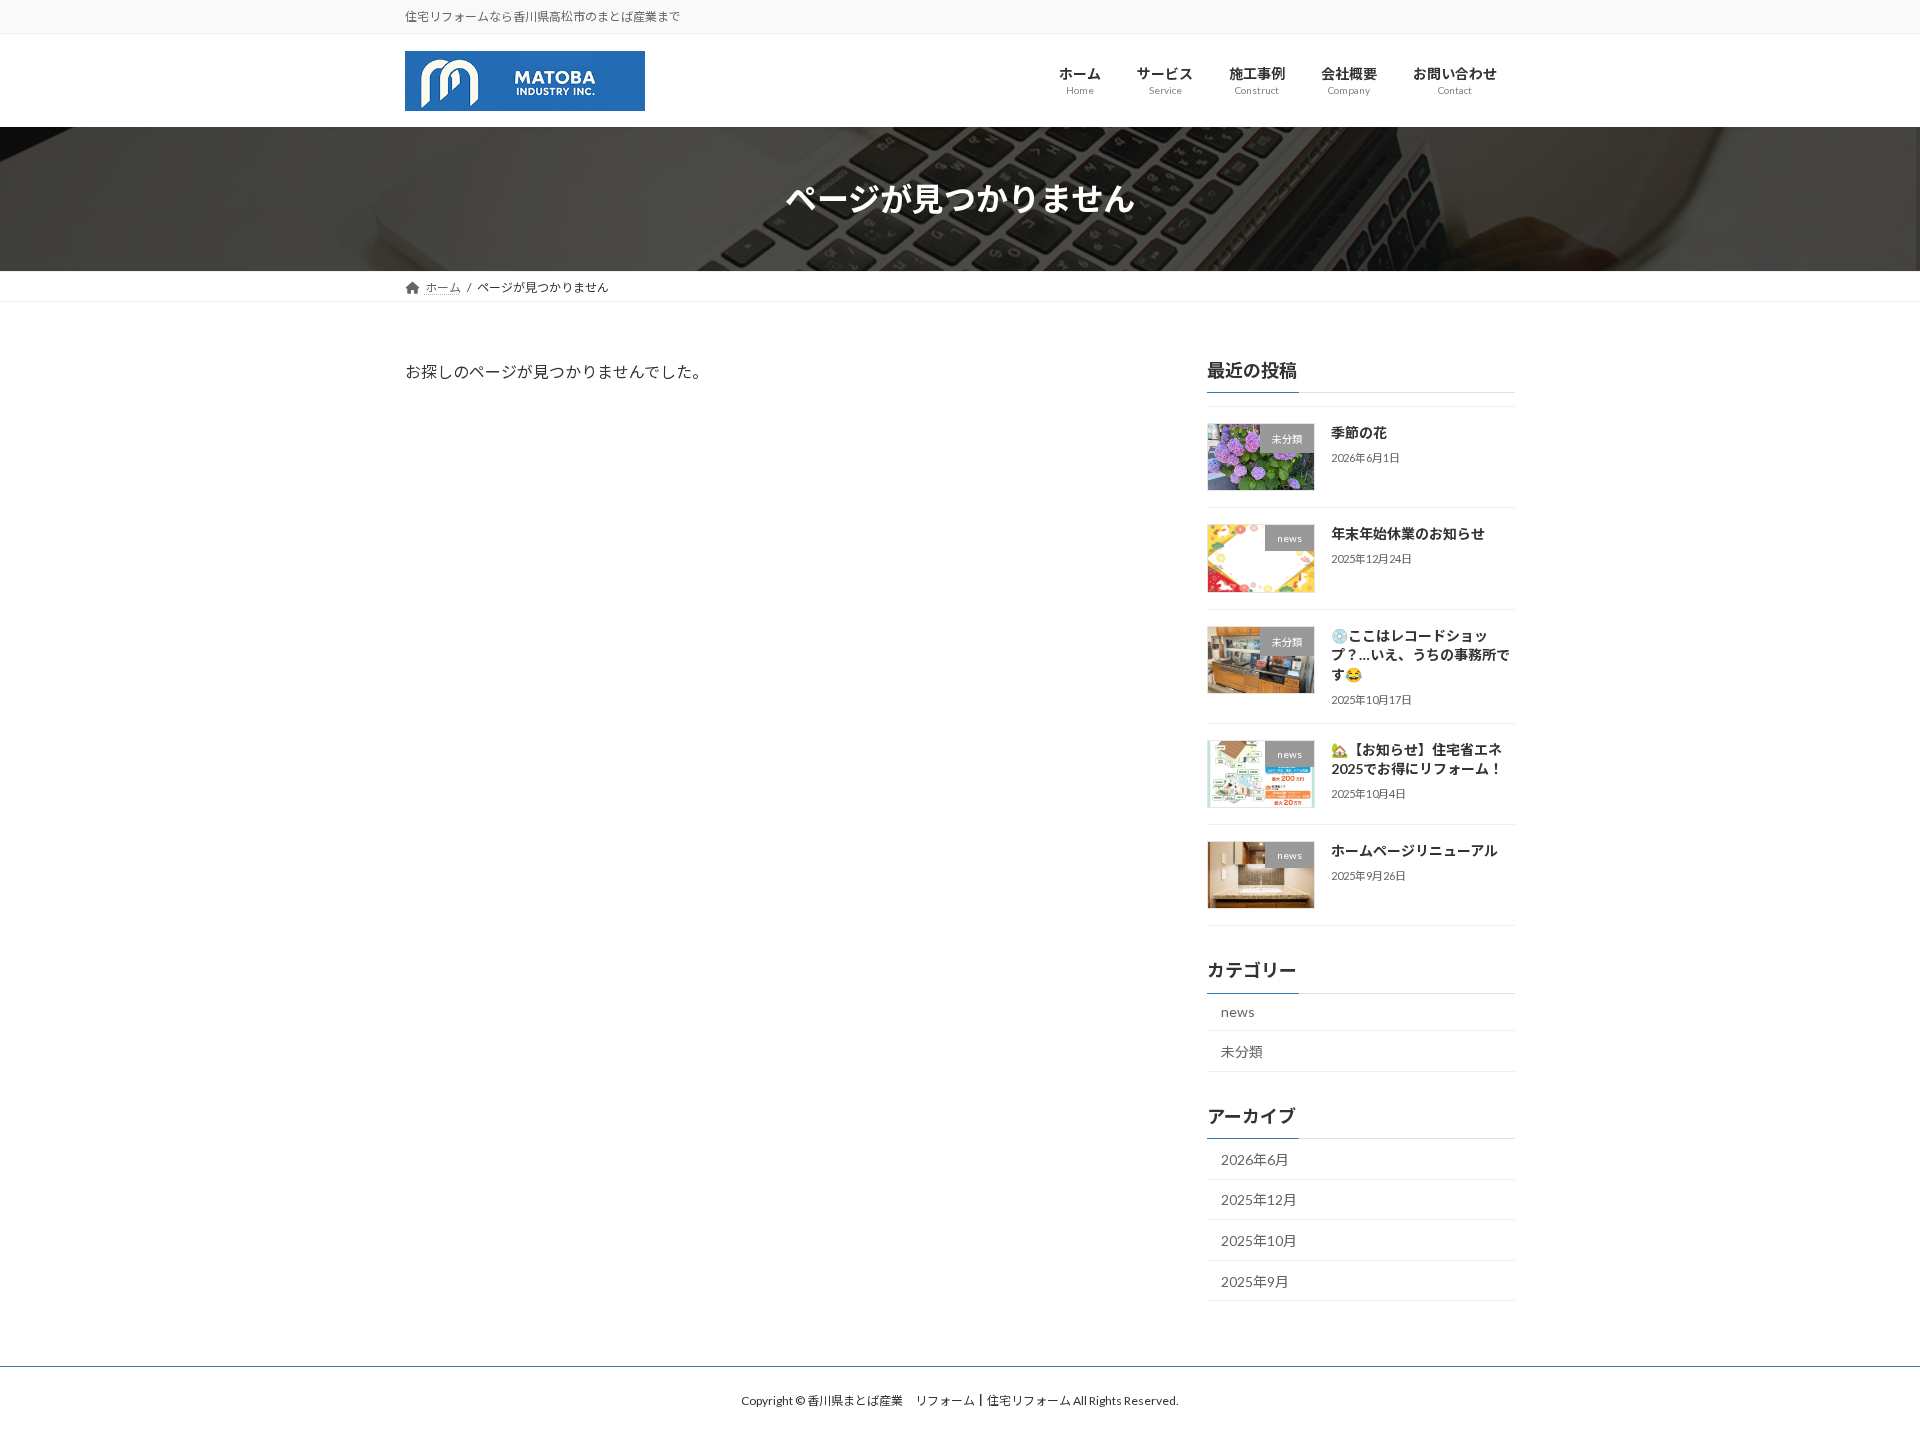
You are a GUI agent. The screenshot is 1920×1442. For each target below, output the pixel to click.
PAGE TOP (1858, 1380)
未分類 (1242, 1051)
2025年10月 (1259, 1240)
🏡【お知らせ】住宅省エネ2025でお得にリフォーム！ (1417, 759)
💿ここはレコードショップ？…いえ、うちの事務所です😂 (1420, 655)
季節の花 (1359, 432)
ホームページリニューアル (1414, 850)
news (1238, 1012)
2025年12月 (1259, 1200)
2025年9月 (1255, 1281)
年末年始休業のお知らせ (1408, 534)
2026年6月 (1255, 1159)
